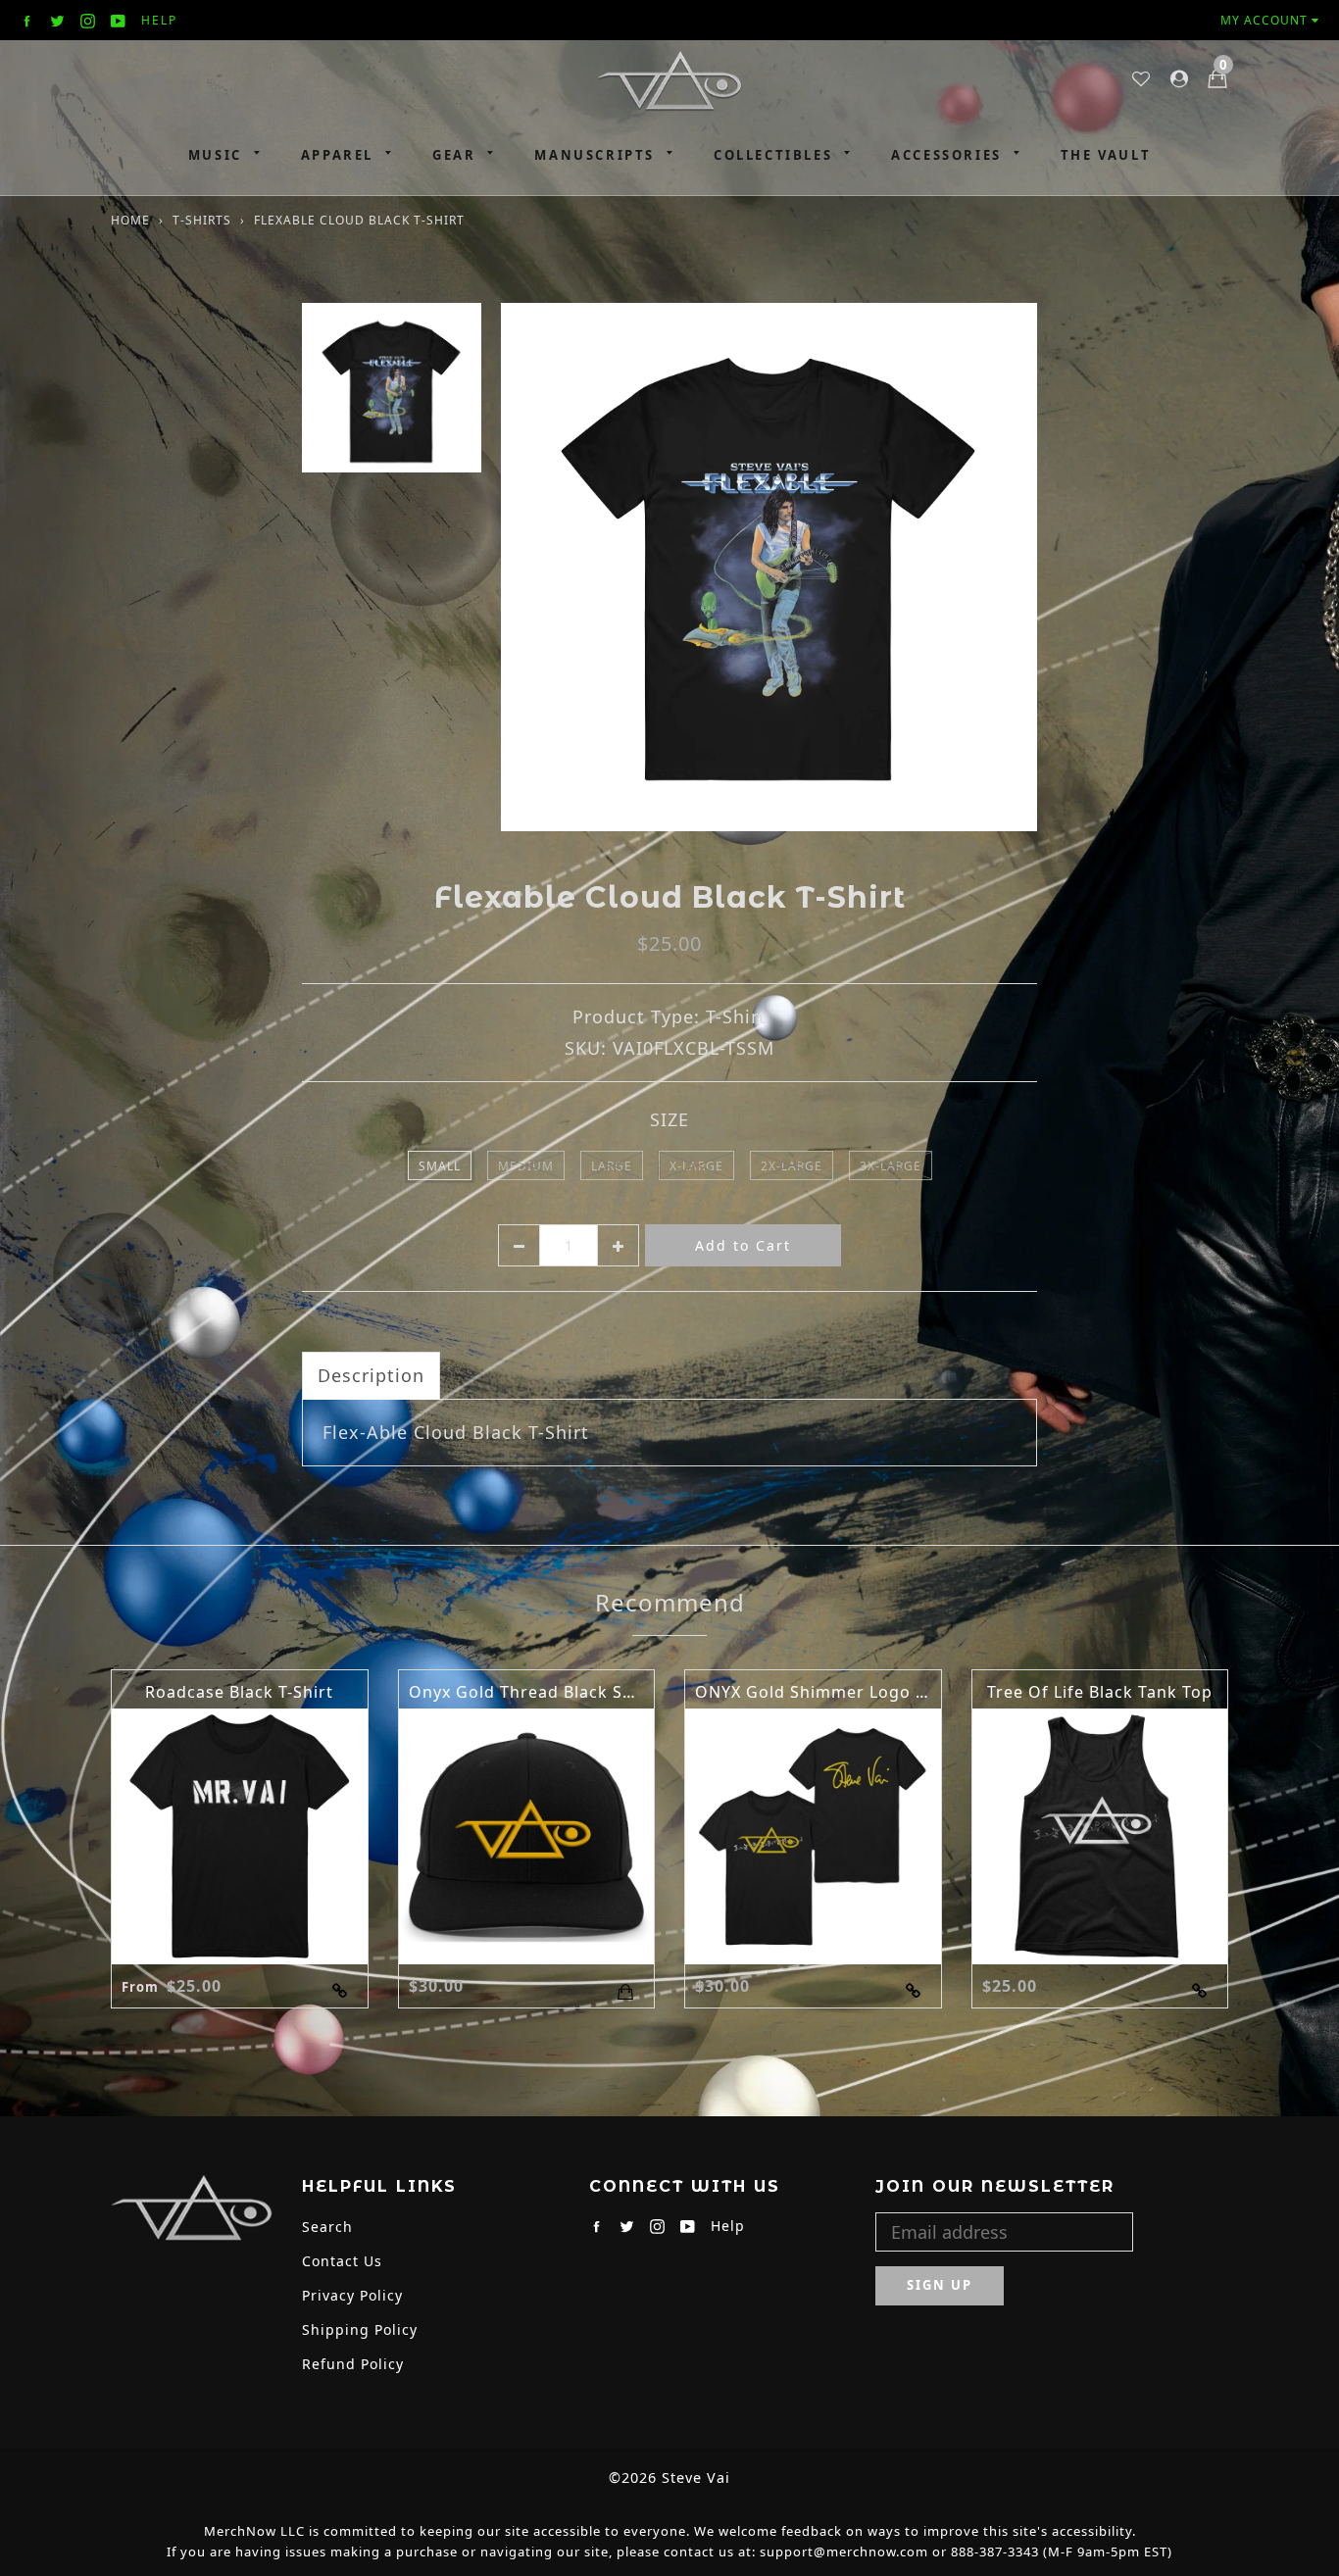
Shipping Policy (360, 2329)
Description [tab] (371, 1375)
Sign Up (940, 2285)
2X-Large (792, 1166)
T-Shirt (736, 1016)
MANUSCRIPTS (595, 155)
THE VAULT (1106, 155)
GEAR (454, 155)
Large (612, 1166)
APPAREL (337, 155)
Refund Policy (353, 2364)
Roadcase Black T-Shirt (239, 1692)
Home (130, 220)
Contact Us (342, 2261)
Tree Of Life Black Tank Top (1100, 1692)
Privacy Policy (352, 2295)
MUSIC (215, 155)
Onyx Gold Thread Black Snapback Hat (568, 1692)
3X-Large (891, 1166)
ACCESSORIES (946, 155)
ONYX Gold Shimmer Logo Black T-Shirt (857, 1692)
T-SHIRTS (202, 220)
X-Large (696, 1166)
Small (440, 1166)
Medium (526, 1166)
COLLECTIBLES (773, 155)
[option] (769, 567)
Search (327, 2227)
